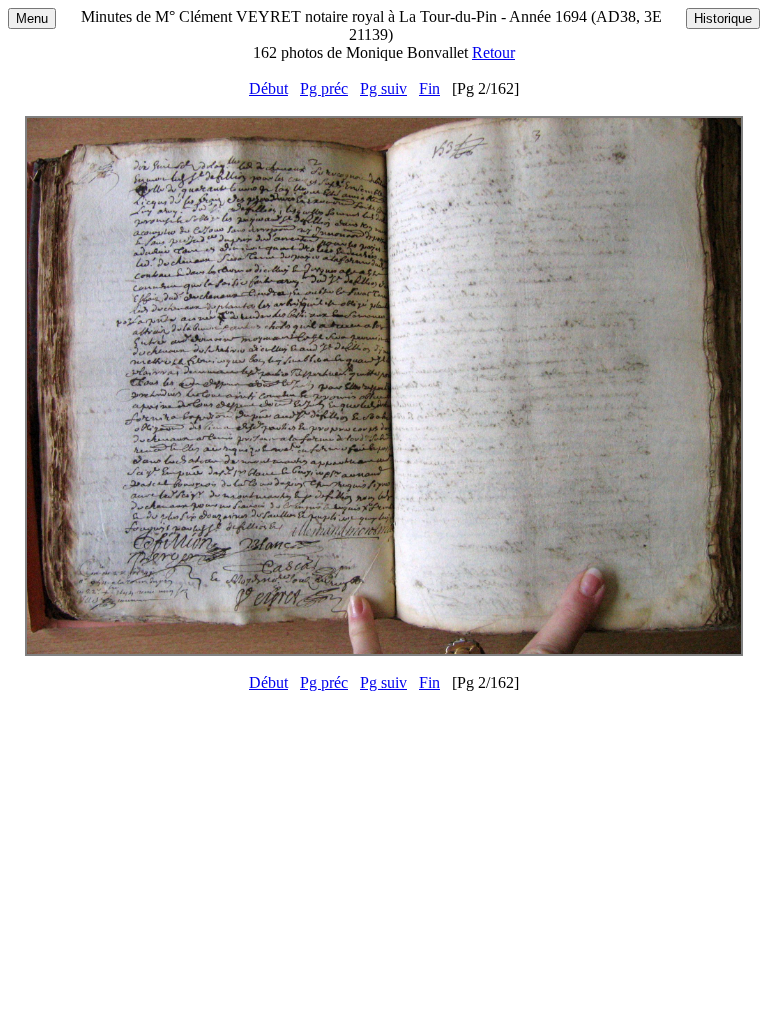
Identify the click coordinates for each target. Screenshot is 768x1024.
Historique (723, 18)
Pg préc (324, 88)
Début (268, 88)
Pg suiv (383, 88)
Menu (32, 18)
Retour (493, 52)
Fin (429, 88)
